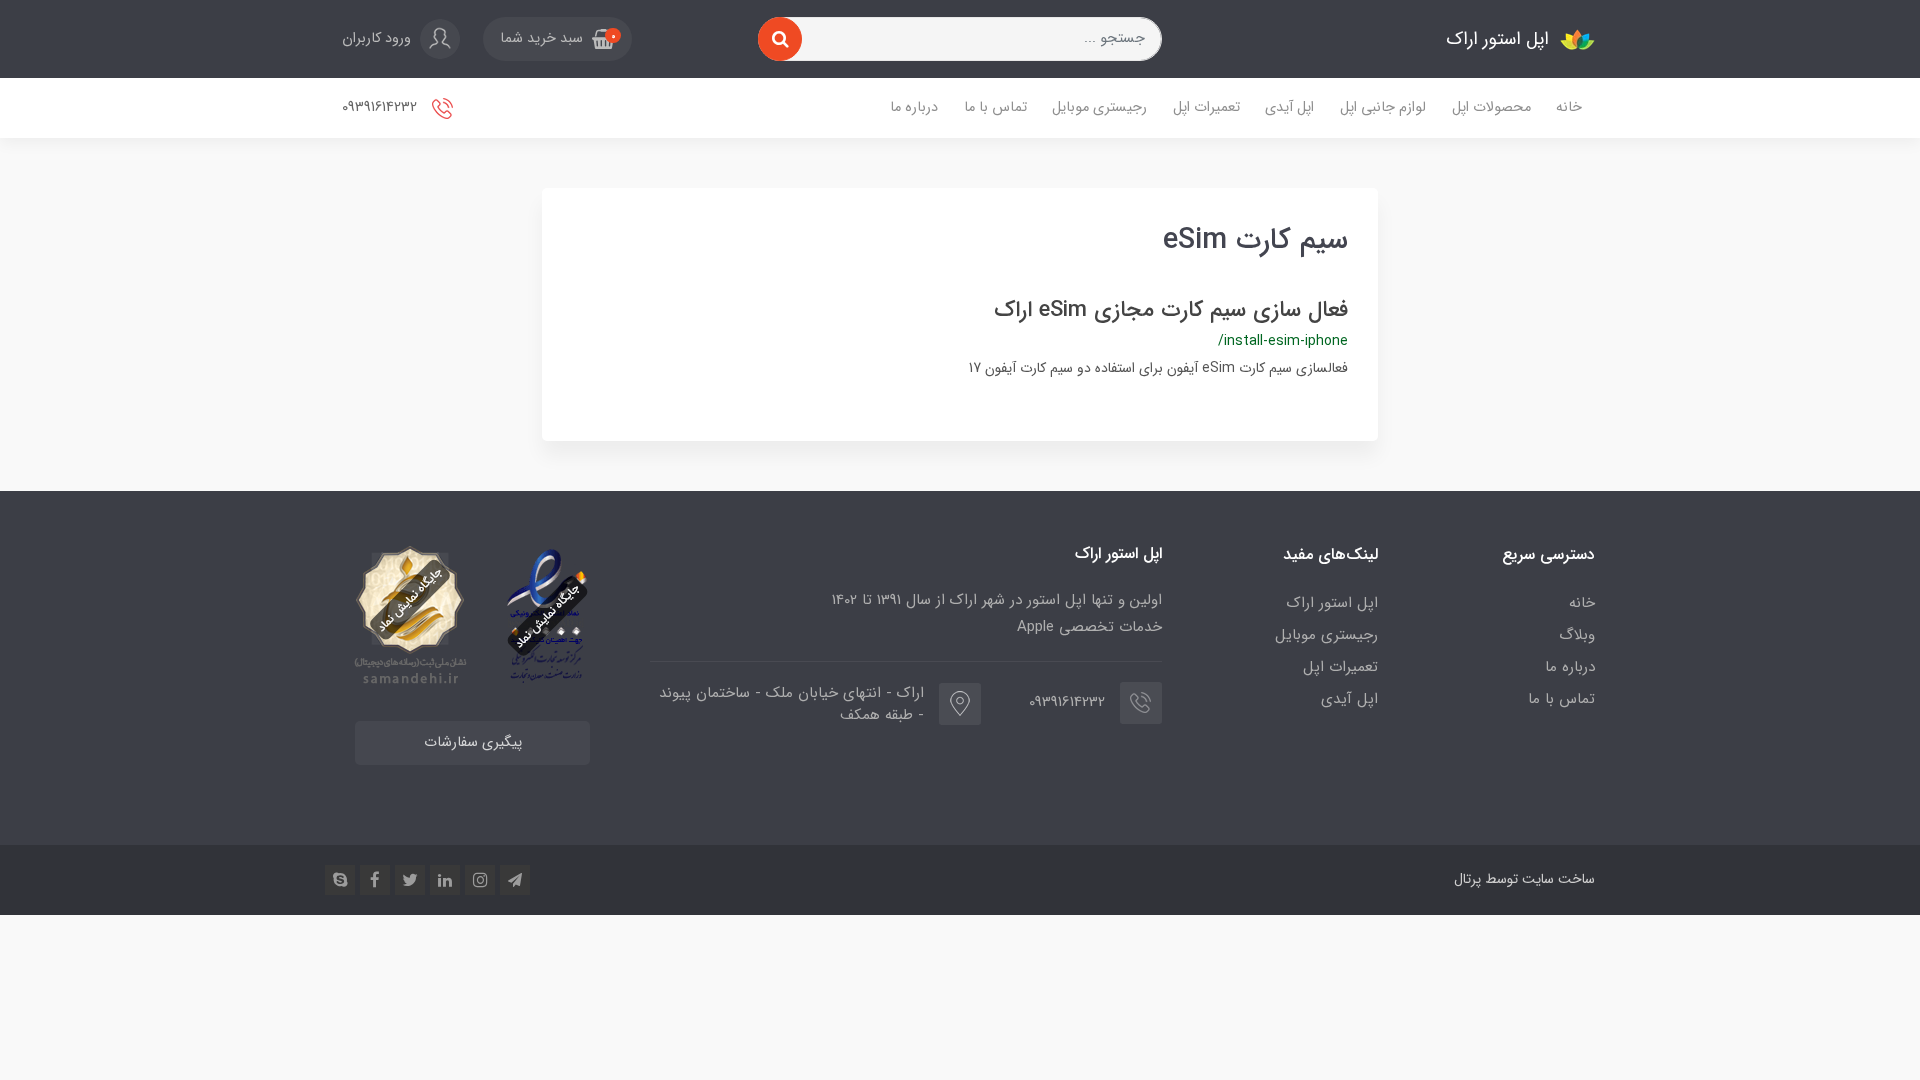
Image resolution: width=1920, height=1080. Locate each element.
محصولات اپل (1491, 107)
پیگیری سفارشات (473, 742)
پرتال (1467, 879)
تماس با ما (995, 107)
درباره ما (914, 107)
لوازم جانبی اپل (1383, 107)
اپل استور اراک (1332, 603)
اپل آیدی (1289, 107)
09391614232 (381, 107)
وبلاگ (1577, 635)
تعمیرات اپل (1206, 107)
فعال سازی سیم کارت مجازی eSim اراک (1171, 310)
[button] (557, 39)
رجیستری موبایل (1099, 107)
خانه (1569, 107)
